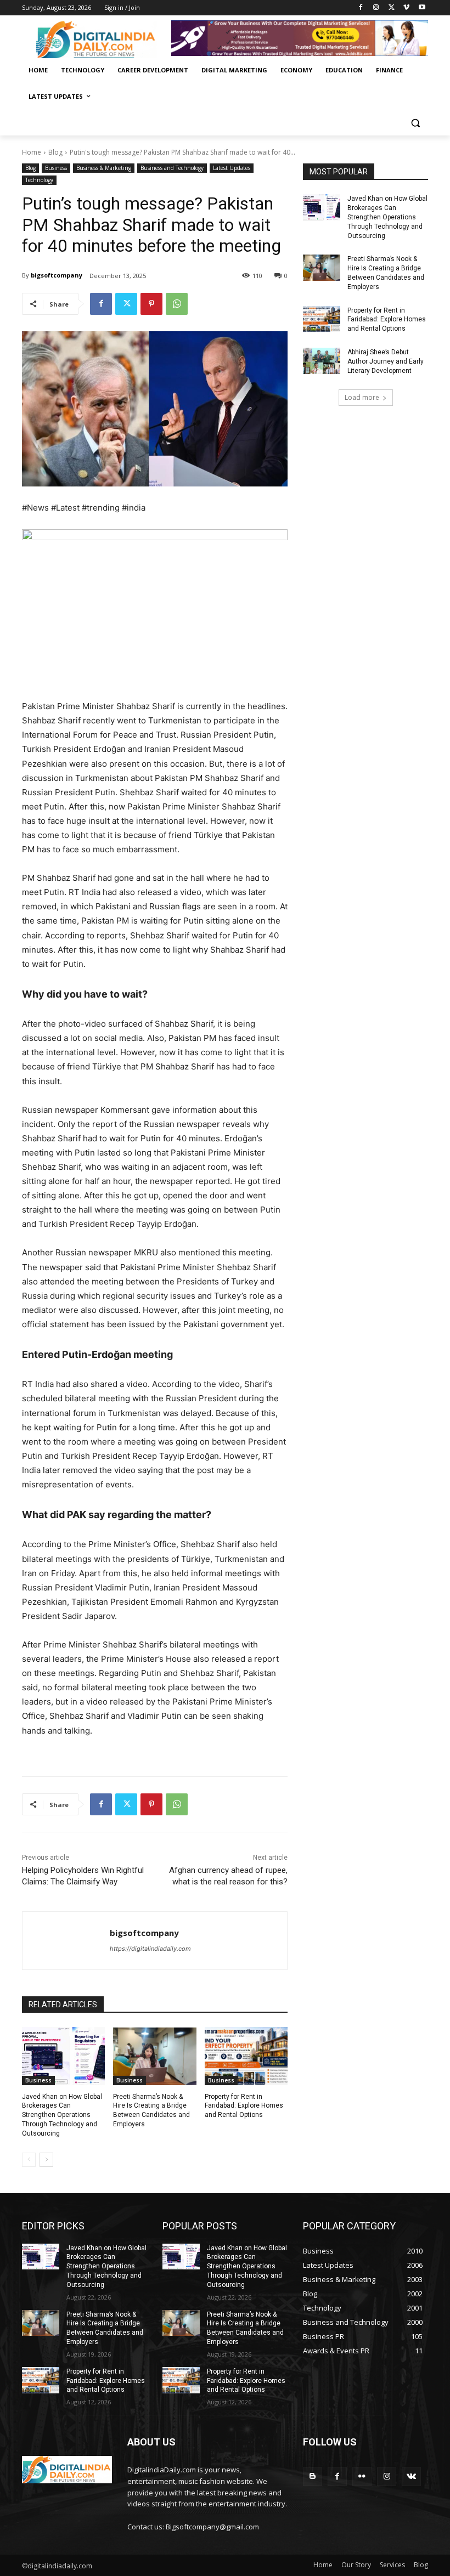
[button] (415, 123)
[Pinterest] (151, 304)
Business (56, 168)
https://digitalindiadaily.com (150, 1949)
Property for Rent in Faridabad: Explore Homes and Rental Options (244, 2106)
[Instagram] (376, 8)
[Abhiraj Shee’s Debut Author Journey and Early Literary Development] (322, 361)
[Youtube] (422, 8)
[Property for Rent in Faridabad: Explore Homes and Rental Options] (246, 2056)
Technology (39, 180)
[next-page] (46, 2160)
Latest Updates (232, 168)
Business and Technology (172, 168)
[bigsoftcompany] (66, 1941)
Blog (55, 152)
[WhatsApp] (177, 304)
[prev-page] (29, 2160)
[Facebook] (361, 8)
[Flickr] (362, 2476)
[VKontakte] (411, 2476)
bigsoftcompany (57, 275)
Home (32, 152)
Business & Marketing (104, 168)
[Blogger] (313, 2476)
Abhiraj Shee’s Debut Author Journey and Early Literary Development (386, 361)
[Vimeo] (406, 8)
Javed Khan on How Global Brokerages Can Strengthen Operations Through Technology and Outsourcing (62, 2115)
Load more (362, 397)
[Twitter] (392, 8)
